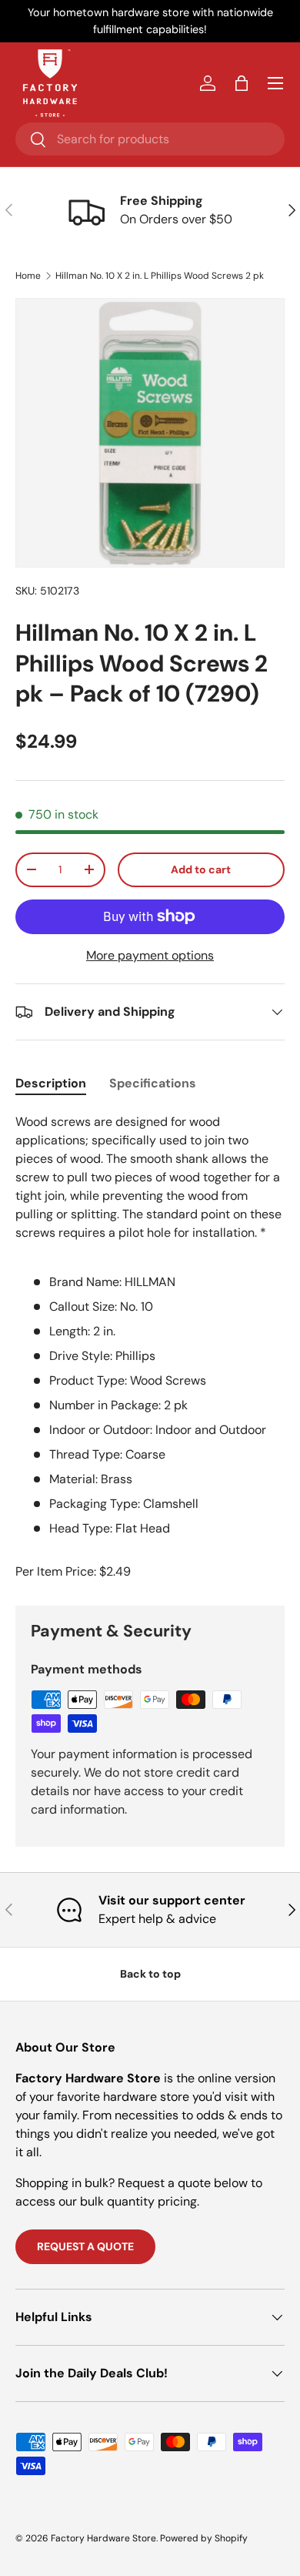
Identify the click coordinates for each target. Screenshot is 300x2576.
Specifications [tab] (153, 1083)
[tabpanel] (150, 1325)
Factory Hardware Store (103, 2538)
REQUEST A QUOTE (85, 2246)
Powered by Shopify (204, 2538)
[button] (242, 83)
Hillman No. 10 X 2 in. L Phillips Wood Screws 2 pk (160, 276)
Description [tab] (51, 1083)
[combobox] (150, 139)
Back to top (150, 1974)
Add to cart (201, 869)
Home (28, 276)
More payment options (150, 955)
